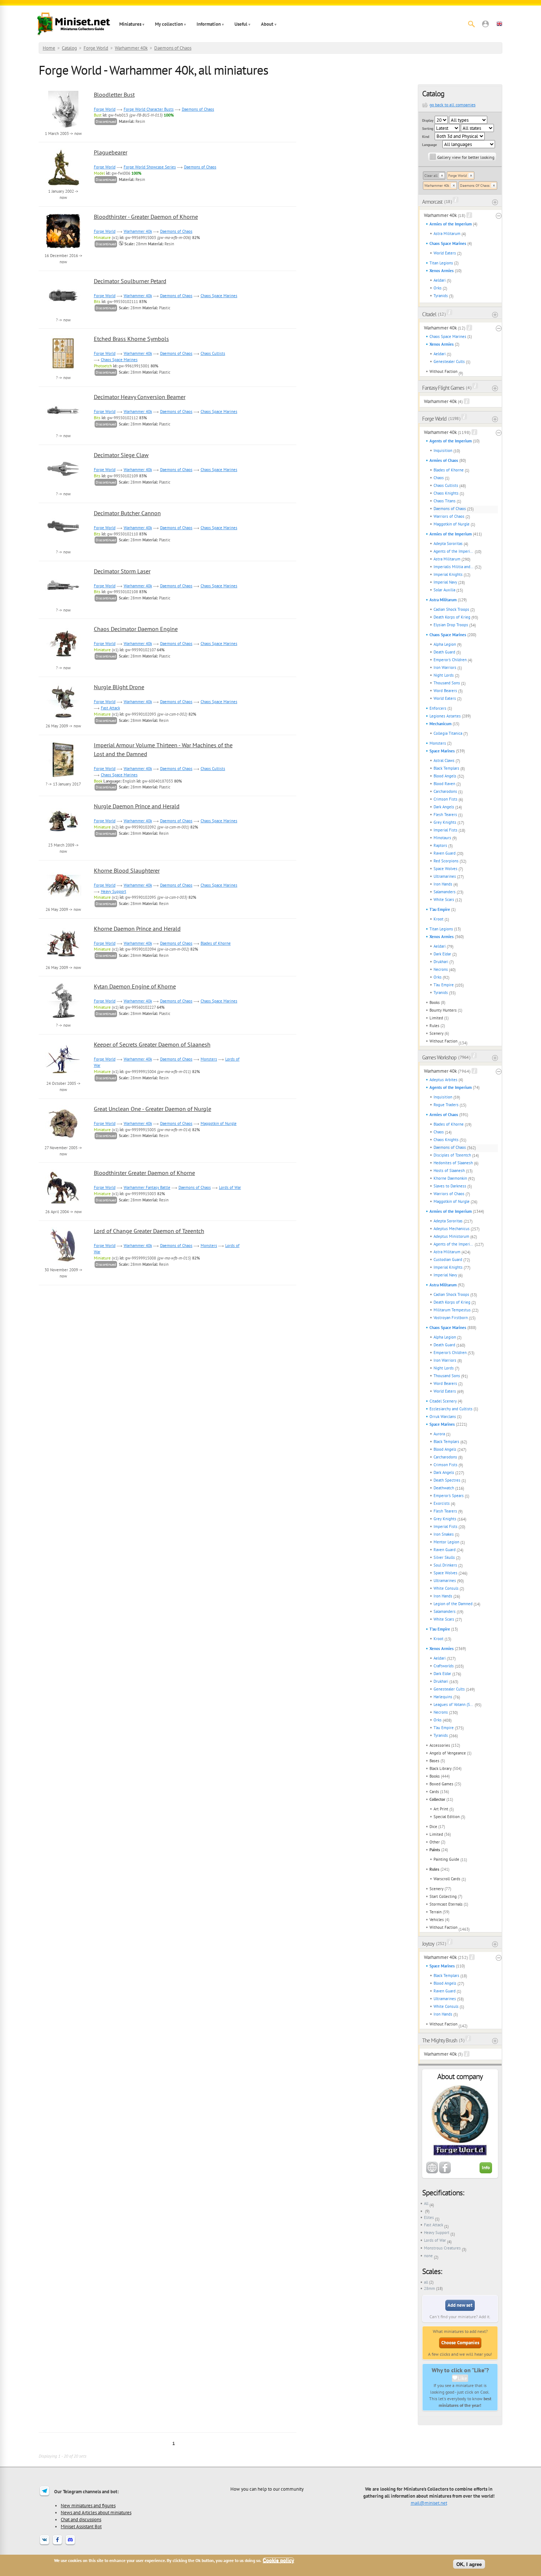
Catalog (69, 48)
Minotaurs (442, 838)
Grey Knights (445, 822)
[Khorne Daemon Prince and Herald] (63, 961)
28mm (429, 2288)
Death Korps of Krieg (452, 617)
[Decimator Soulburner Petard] (63, 313)
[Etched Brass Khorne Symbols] (63, 371)
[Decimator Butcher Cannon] (63, 545)
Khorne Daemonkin (450, 1178)
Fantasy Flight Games (443, 388)
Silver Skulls (444, 1557)
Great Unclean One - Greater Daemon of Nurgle (153, 1109)
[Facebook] (57, 2544)
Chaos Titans (445, 501)
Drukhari (441, 962)
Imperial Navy (445, 582)
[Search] (471, 24)
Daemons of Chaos (173, 48)
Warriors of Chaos (449, 516)
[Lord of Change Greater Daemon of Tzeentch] (63, 1263)
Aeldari (440, 280)
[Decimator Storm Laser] (63, 603)
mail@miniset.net (429, 2503)
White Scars (444, 899)
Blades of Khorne (449, 470)
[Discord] (70, 2544)
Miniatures (130, 24)
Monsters (438, 743)
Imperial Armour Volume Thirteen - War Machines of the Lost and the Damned (163, 749)
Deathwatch (444, 1488)
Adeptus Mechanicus (452, 1229)
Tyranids (441, 296)
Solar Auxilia (444, 590)
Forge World (96, 48)
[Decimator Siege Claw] (63, 487)
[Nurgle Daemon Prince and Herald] (63, 838)
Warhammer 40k (131, 48)
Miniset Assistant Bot (81, 2526)
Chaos (439, 478)
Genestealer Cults (449, 361)
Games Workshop (439, 1057)
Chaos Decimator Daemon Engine (136, 629)
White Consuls (446, 1588)
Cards (434, 1792)
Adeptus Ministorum (451, 1236)
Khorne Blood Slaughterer (127, 870)
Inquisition (443, 450)
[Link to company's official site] (432, 2172)
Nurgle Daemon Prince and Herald (137, 806)
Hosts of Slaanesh (449, 1171)
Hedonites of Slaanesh (453, 1163)
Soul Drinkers (445, 1565)
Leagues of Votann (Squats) (454, 1704)
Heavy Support (437, 2233)
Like (462, 2378)
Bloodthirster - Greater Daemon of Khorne (146, 217)
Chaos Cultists (446, 485)
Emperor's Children (450, 660)
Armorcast (432, 202)
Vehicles (437, 1920)
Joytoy (428, 1944)
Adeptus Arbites (443, 1080)
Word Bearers (445, 691)
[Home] (74, 24)
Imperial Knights (448, 574)
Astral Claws (444, 760)
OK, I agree (469, 2564)
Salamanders (445, 892)
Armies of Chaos (444, 460)
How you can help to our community (267, 2489)
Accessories (440, 1745)
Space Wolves (445, 869)
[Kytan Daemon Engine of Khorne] (63, 1018)
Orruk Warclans (443, 1417)
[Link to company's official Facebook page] (445, 2172)
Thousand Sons (447, 683)
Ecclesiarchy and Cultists (451, 1409)
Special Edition (447, 1817)
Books (435, 1002)
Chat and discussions (81, 2519)
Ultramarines (445, 876)
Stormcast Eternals (446, 1904)
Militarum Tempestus (452, 1310)
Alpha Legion (445, 644)
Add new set (460, 2305)
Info (486, 2168)
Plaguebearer (111, 152)
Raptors (440, 845)
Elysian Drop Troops (451, 625)
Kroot (439, 919)
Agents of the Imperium (451, 441)
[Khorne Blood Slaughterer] (63, 902)
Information (209, 24)
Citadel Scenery (443, 1401)
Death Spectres (447, 1480)
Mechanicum (441, 724)
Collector (437, 1799)
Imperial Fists (445, 830)
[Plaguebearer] (63, 184)
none (428, 2256)
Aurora (439, 1434)
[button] (485, 24)
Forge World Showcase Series (150, 167)
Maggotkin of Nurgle (452, 524)
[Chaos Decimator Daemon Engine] (63, 661)
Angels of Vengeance (448, 1753)
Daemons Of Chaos (475, 186)
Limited (436, 1018)
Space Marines (442, 751)
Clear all (431, 176)
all (426, 2282)
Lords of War (435, 2240)
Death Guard (444, 652)
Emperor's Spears (449, 1496)
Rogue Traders (446, 1105)
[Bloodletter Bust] (63, 127)
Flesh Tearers (445, 815)
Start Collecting (443, 1896)
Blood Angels (445, 776)
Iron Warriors (445, 667)
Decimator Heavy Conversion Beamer (140, 397)
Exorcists (442, 1503)
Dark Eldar (442, 954)
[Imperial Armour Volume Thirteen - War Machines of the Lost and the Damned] (63, 777)
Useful (241, 24)
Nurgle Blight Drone (119, 687)
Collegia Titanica (448, 733)
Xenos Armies (442, 271)
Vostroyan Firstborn (451, 1318)
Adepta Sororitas (448, 544)
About (267, 24)
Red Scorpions (446, 861)
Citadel (429, 314)
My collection (169, 24)
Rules (434, 1026)
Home (49, 48)
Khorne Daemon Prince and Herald (137, 929)
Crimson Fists (445, 799)
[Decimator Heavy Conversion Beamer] (63, 429)
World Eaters (445, 253)
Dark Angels (444, 807)
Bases (434, 1761)
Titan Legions (441, 263)
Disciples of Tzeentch (452, 1155)
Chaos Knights (446, 493)
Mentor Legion (446, 1542)
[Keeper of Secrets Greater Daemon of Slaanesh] (63, 1076)
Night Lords (444, 675)
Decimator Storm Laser (122, 571)
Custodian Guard (448, 1260)
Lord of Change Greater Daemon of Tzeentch (149, 1231)
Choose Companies (460, 2343)
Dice (433, 1827)
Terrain (436, 1912)
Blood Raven (444, 784)
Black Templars (446, 768)
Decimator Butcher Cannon (127, 513)
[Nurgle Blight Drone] (63, 719)
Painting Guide (446, 1859)
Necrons (441, 969)
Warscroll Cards (447, 1879)
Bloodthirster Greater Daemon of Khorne (144, 1173)
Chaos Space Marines (448, 243)
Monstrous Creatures (442, 2248)
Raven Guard (445, 853)
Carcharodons (445, 791)
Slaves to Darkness (450, 1186)
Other (435, 1842)
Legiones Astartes (445, 716)
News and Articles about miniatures (96, 2512)
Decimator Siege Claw (121, 455)
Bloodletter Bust (114, 95)
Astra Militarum (447, 234)
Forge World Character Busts (149, 109)
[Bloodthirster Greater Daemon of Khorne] (63, 1205)
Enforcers (438, 708)
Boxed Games (441, 1784)
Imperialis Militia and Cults (454, 567)
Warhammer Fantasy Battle (147, 1187)
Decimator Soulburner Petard (130, 281)
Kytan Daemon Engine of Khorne (135, 986)
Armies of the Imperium (451, 224)
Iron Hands (443, 884)
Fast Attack (434, 2225)
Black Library (441, 1768)
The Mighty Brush (440, 2040)
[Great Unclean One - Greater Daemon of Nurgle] (63, 1141)
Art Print (441, 1809)
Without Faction (443, 371)
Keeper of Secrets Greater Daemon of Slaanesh (152, 1044)
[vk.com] (45, 2544)
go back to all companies (452, 105)
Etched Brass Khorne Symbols (131, 339)
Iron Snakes (444, 1534)
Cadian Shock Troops (451, 609)
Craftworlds (444, 1666)
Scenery (436, 1033)
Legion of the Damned (453, 1604)
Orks (438, 288)
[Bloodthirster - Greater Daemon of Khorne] (63, 249)
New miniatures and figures (88, 2505)
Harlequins (443, 1697)
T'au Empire (440, 909)
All (426, 2203)
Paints (435, 1850)
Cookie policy (278, 2560)
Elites (429, 2217)
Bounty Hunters (443, 1010)
